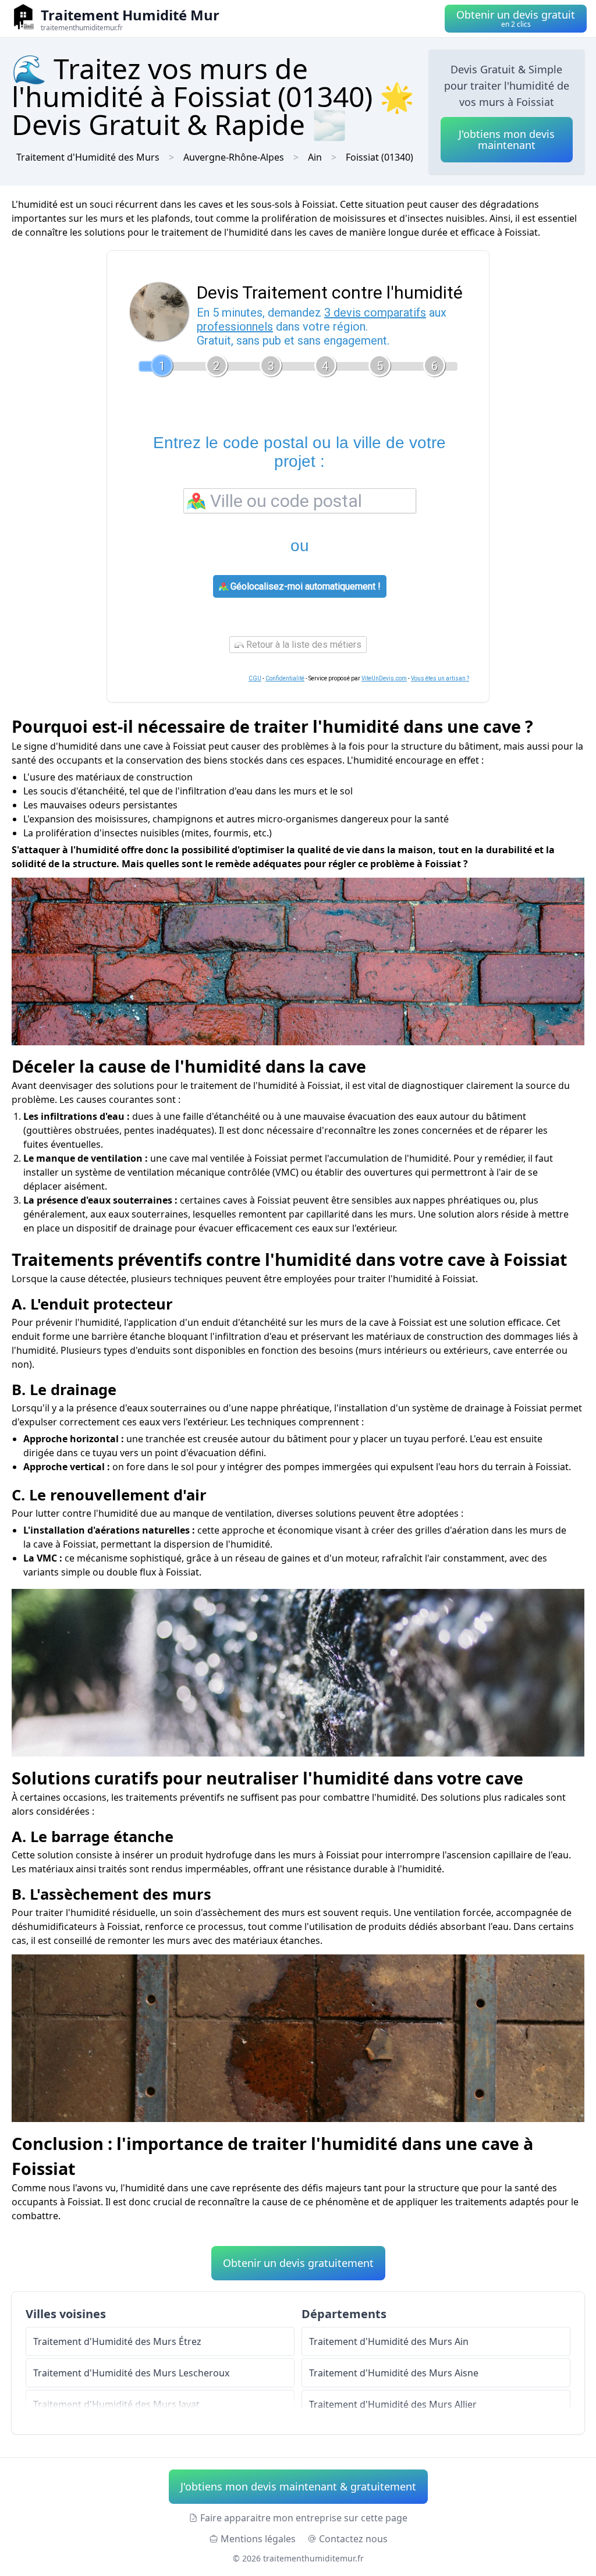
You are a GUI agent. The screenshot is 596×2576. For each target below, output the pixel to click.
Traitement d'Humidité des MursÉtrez (117, 2341)
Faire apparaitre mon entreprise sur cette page (304, 2518)
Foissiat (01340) (379, 157)
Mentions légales (258, 2539)
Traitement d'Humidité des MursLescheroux (131, 2373)
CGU (255, 678)
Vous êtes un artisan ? (440, 678)
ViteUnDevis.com (384, 678)
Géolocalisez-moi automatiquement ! (304, 586)
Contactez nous (353, 2539)
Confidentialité (285, 678)
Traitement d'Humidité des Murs (88, 157)
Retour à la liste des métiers (303, 645)
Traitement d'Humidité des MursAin (389, 2341)
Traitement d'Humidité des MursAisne (394, 2373)
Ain (315, 157)
